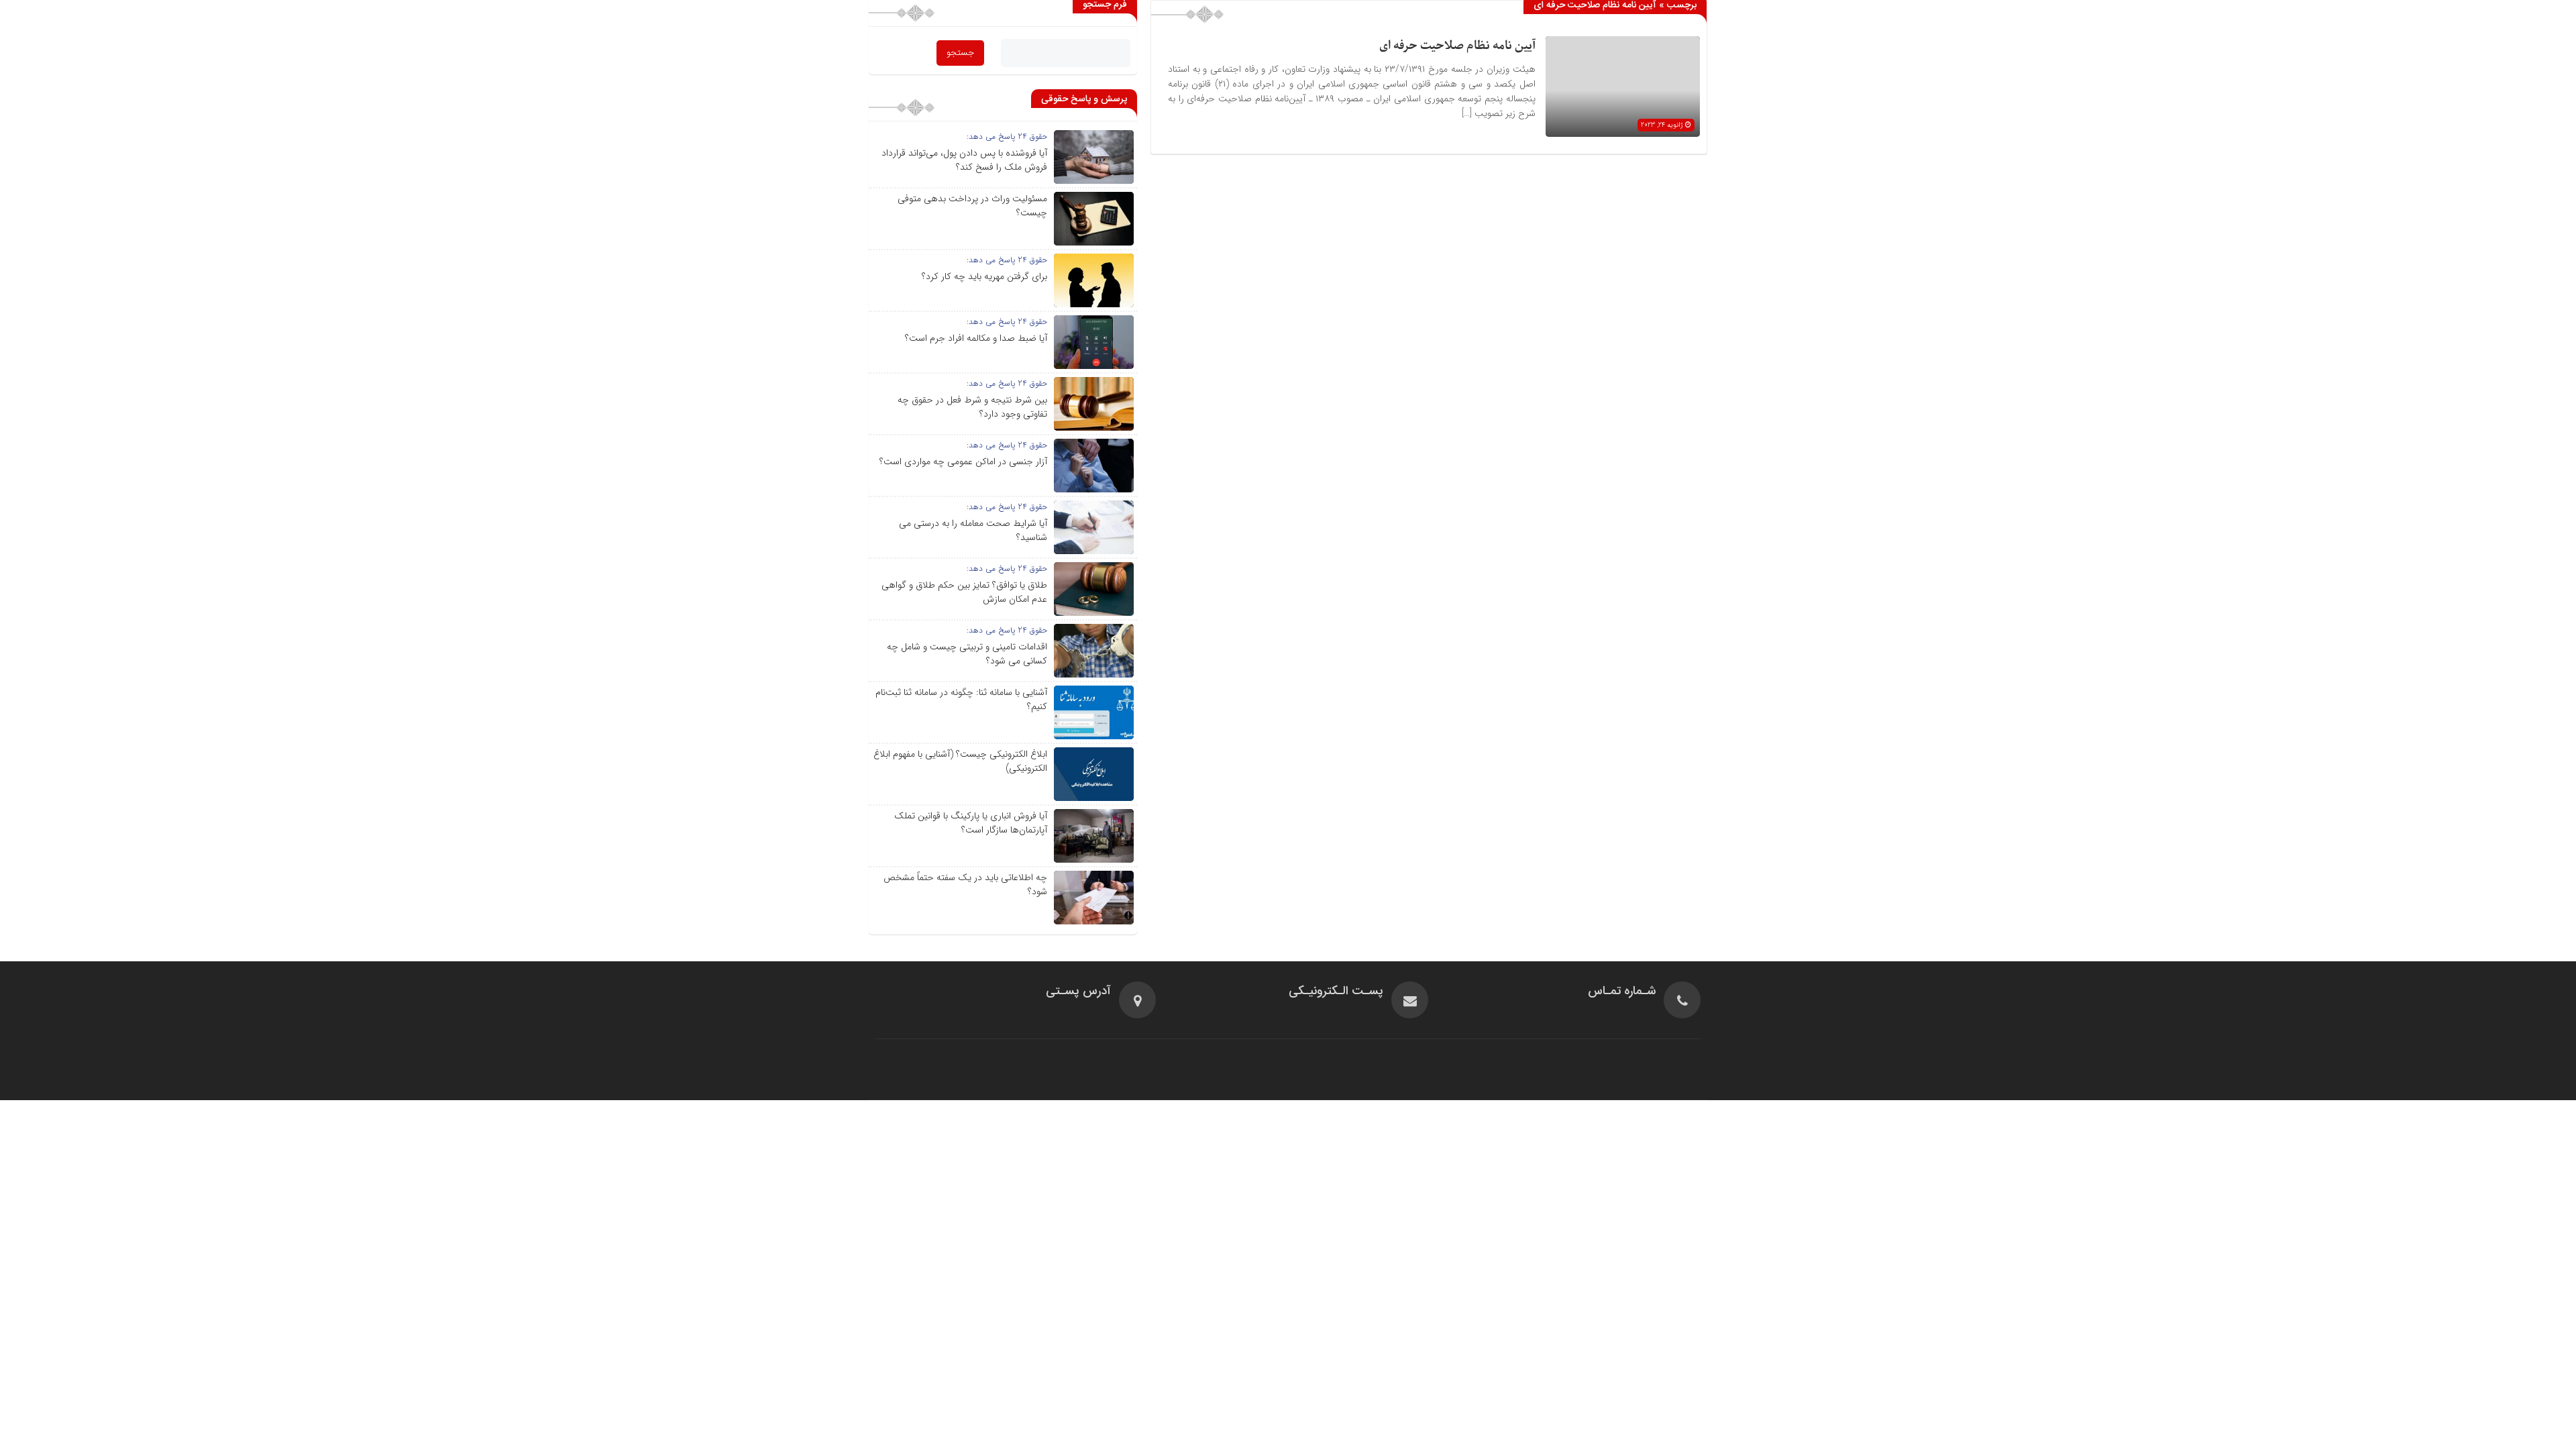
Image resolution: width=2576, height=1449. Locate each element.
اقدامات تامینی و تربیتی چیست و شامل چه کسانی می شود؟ (967, 654)
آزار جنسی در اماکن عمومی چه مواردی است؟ (963, 462)
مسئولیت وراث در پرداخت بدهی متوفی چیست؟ (972, 206)
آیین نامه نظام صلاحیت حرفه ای (1457, 46)
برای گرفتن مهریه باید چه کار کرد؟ (984, 276)
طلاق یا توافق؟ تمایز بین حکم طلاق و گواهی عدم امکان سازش (964, 592)
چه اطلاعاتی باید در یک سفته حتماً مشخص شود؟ (965, 884)
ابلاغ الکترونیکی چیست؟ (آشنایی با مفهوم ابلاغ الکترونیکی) (960, 761)
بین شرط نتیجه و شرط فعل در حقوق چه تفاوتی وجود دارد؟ (972, 407)
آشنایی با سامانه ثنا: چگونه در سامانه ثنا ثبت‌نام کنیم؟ (961, 699)
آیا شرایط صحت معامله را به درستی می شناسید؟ (973, 530)
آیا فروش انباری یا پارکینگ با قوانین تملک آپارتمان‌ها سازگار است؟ (971, 823)
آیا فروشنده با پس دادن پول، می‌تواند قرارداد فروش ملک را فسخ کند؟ (964, 160)
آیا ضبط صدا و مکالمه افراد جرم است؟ (976, 338)
